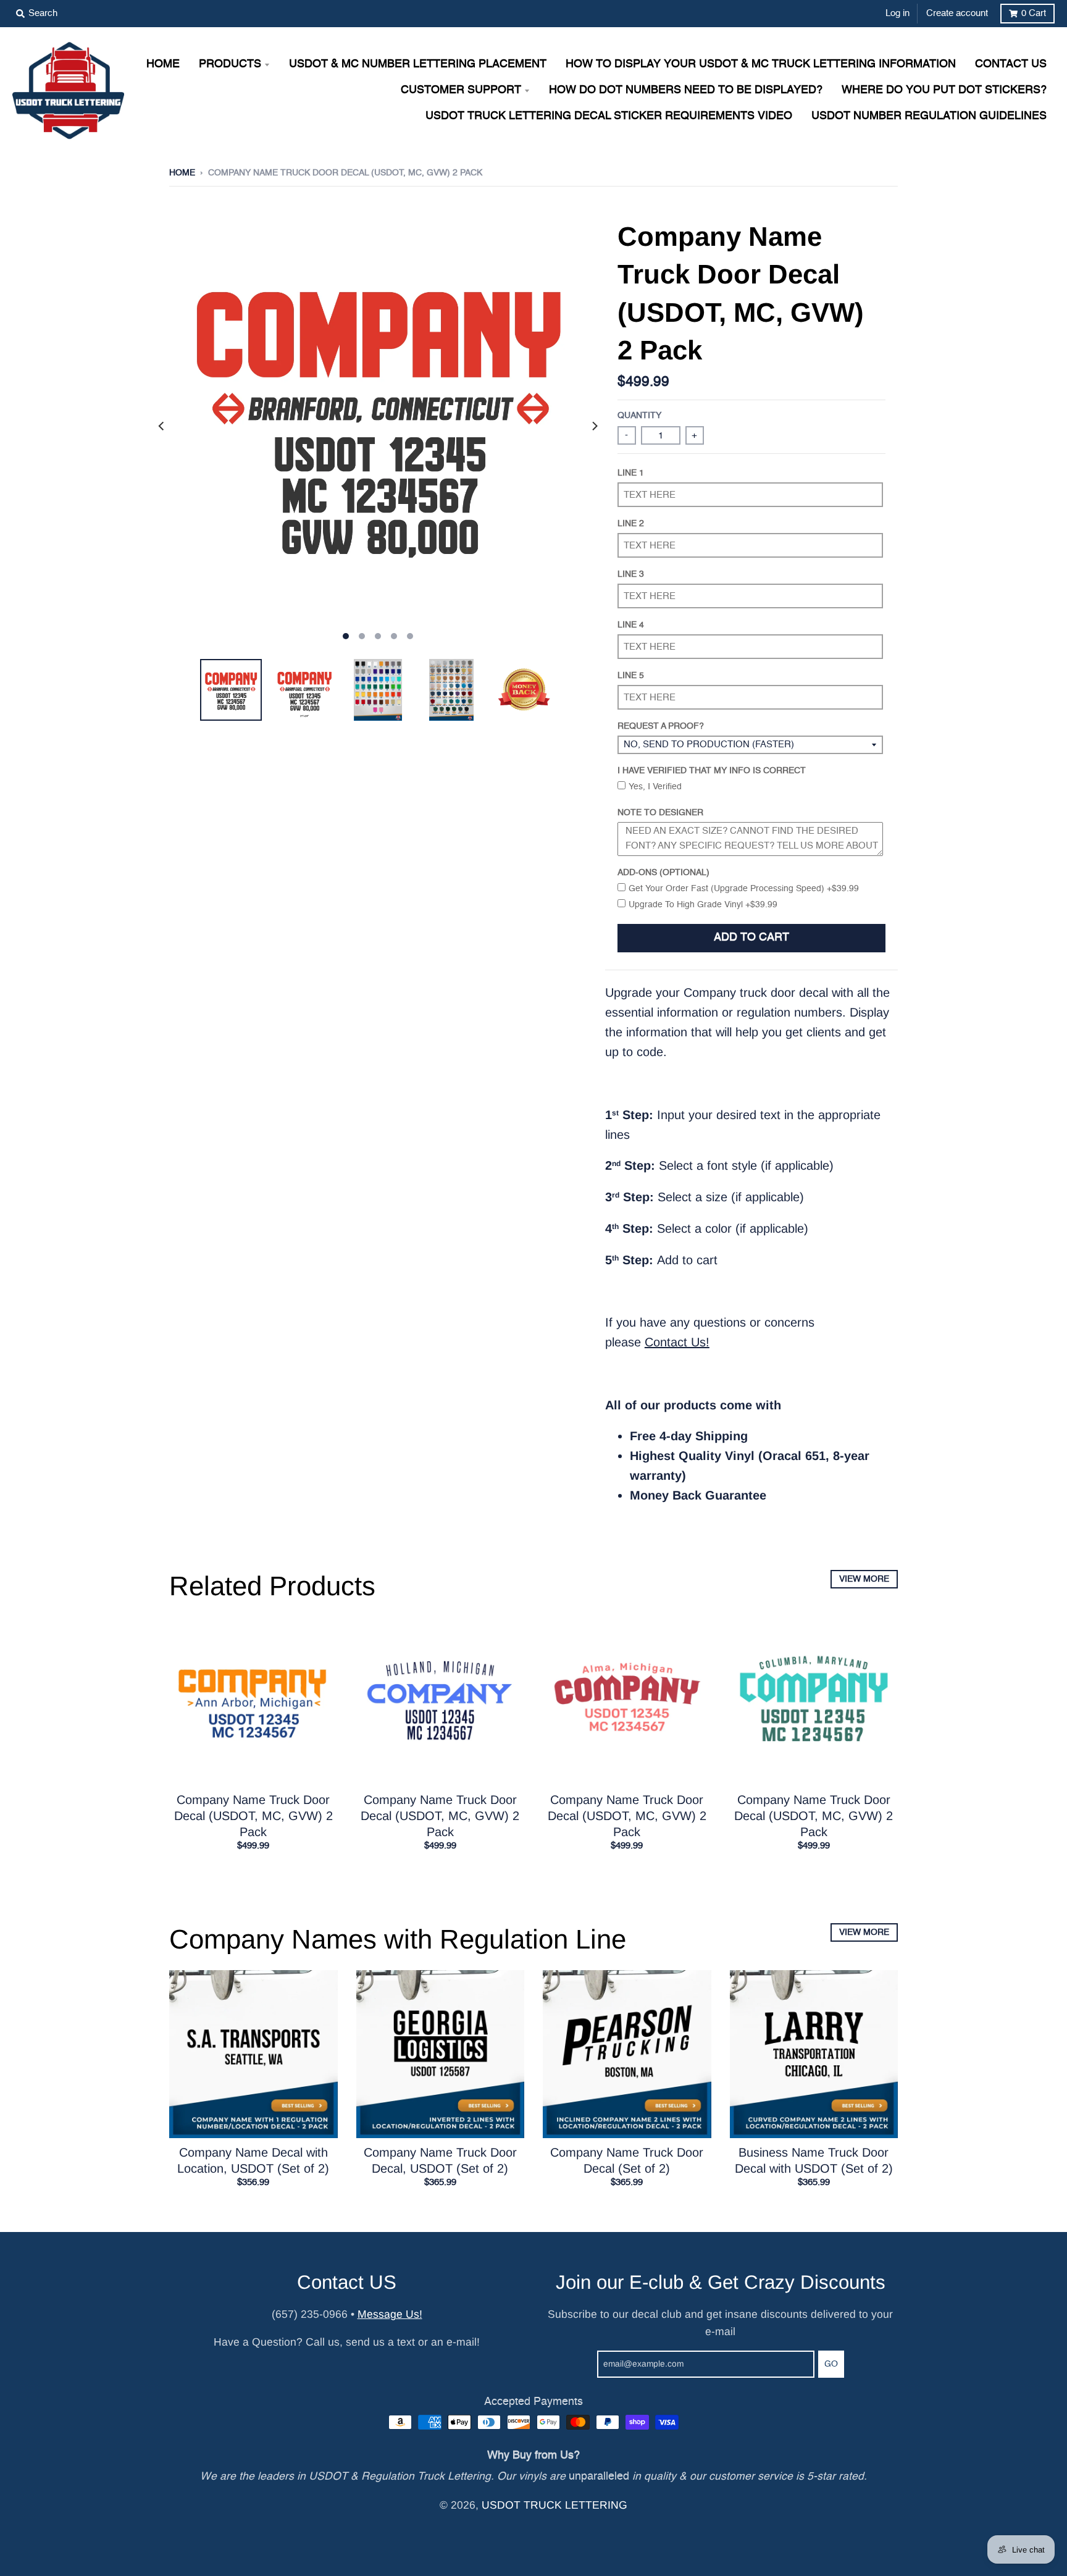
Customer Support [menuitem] (461, 90)
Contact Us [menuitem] (1011, 65)
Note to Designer (660, 813)
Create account (957, 13)
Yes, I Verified (655, 787)
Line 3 (631, 574)
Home (182, 173)
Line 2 (631, 524)
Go (831, 2364)
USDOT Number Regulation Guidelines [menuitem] (929, 116)
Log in (898, 13)
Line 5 (631, 676)
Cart (1034, 13)
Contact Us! (677, 1342)
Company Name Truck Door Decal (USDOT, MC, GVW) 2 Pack (253, 1816)
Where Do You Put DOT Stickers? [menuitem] (944, 90)
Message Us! (390, 2314)
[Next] (594, 426)
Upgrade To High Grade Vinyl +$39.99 (703, 905)
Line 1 (631, 473)
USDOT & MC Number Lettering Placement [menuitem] (418, 65)
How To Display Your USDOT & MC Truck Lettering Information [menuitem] (761, 65)
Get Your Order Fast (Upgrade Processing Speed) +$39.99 (744, 889)
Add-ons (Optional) (663, 873)
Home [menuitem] (163, 65)
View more (864, 1579)
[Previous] (162, 426)
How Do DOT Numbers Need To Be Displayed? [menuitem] (686, 90)
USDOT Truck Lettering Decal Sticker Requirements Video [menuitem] (609, 116)
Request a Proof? (661, 726)
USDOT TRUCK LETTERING (554, 2505)
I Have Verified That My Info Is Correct (712, 771)
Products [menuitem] (230, 65)
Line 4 (631, 625)
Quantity (639, 416)
